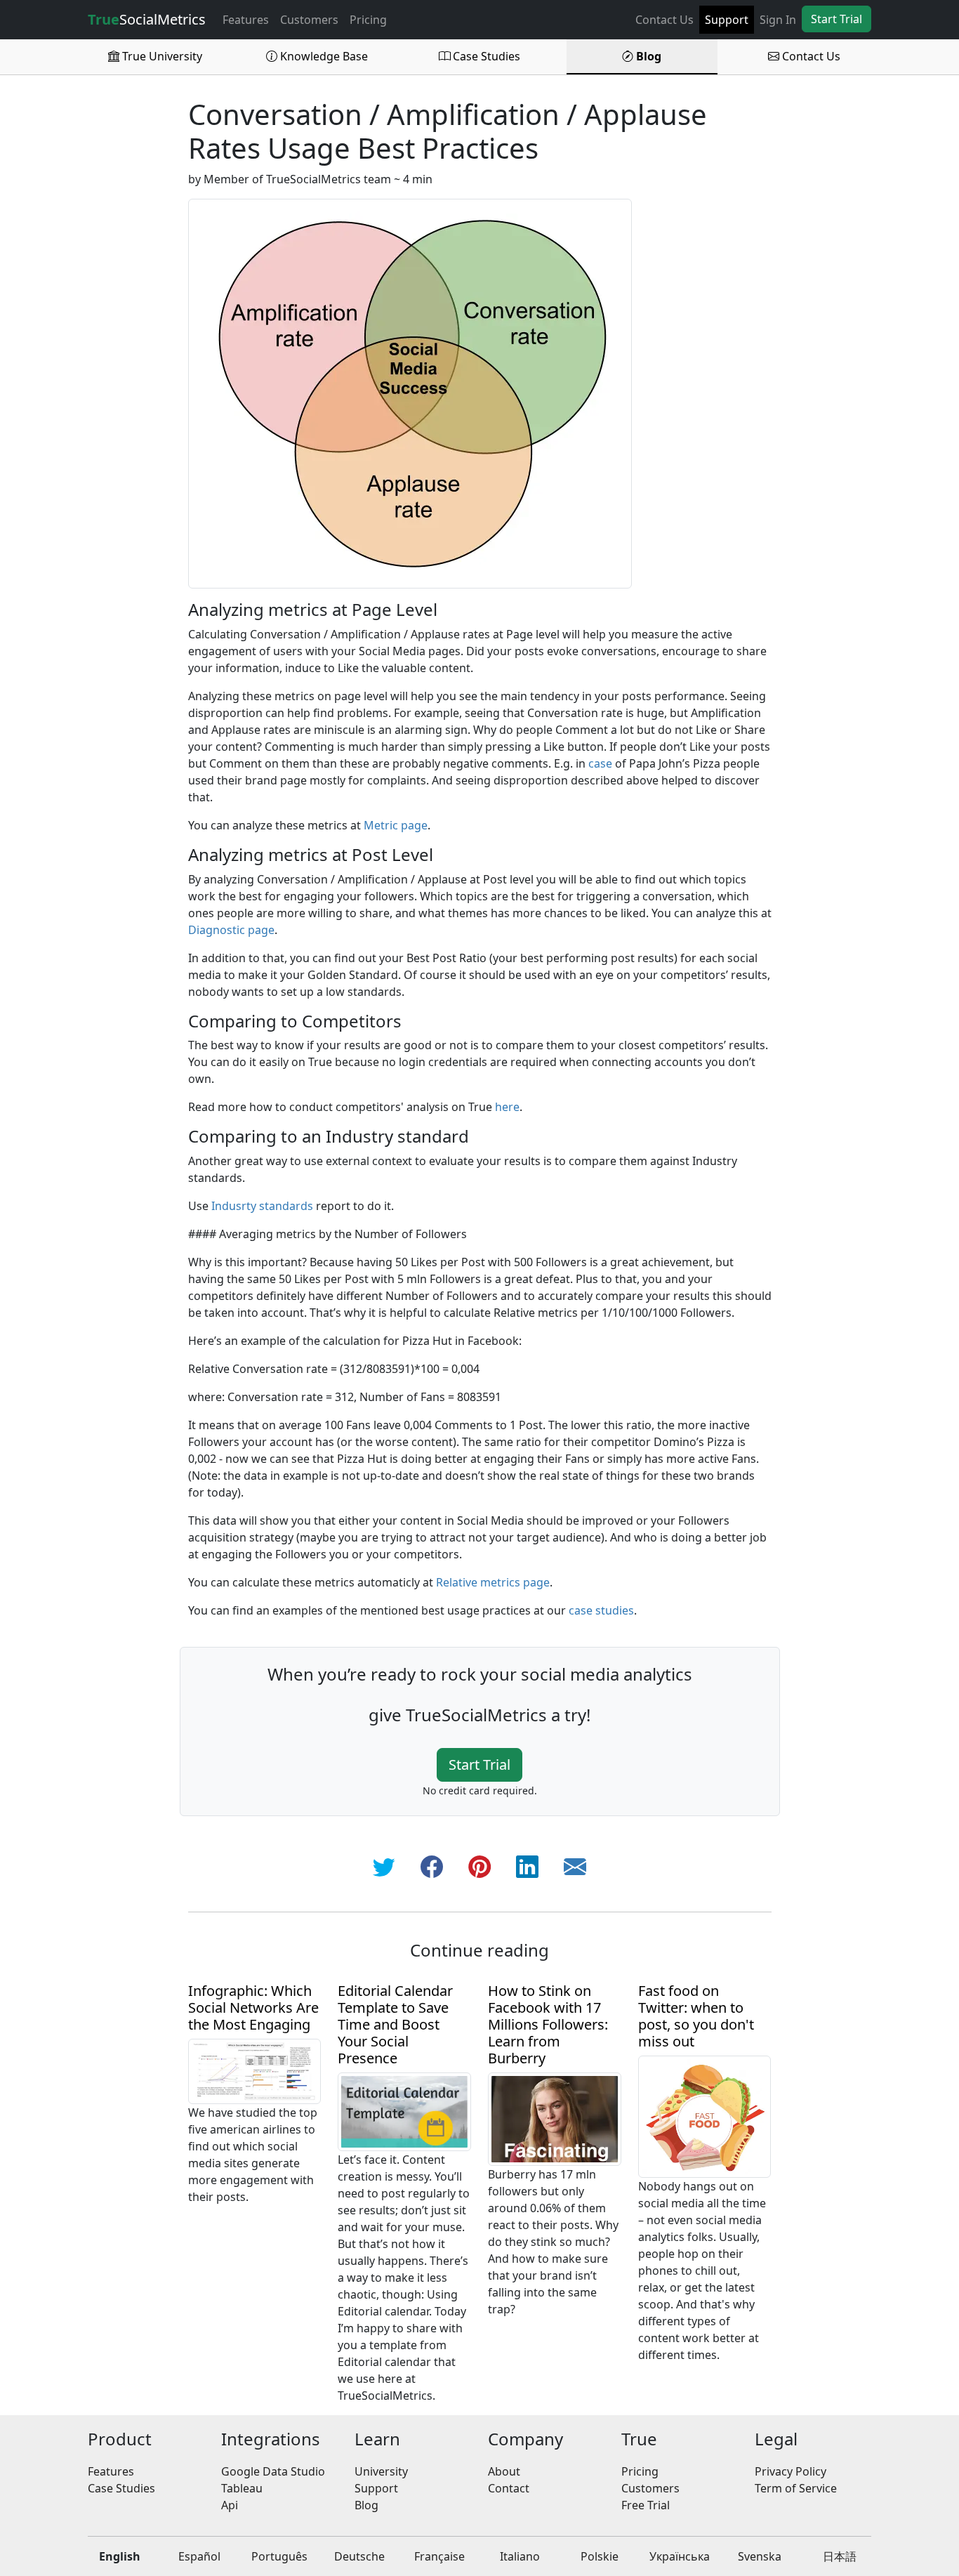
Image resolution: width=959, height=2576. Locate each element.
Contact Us (664, 20)
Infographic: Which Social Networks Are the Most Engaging (253, 2007)
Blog (647, 56)
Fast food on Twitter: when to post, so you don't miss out (696, 2016)
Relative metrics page (493, 1582)
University (381, 2471)
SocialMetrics (147, 19)
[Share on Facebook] (432, 1866)
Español (199, 2556)
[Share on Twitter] (384, 1866)
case (600, 763)
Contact (509, 2488)
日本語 (840, 2556)
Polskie (600, 2556)
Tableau (242, 2488)
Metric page (396, 825)
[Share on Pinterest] (479, 1866)
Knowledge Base (323, 56)
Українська (680, 2556)
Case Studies (485, 56)
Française (439, 2556)
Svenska (760, 2556)
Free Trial (646, 2505)
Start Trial (836, 19)
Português (279, 2556)
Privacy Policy (791, 2471)
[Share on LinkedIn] (527, 1866)
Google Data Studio (273, 2471)
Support (727, 20)
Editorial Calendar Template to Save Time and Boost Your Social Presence (395, 2024)
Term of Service (796, 2488)
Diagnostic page (231, 930)
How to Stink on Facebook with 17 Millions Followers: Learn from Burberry (548, 2024)
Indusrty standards (262, 1206)
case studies (601, 1610)
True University (161, 56)
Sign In (778, 20)
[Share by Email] (575, 1866)
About (504, 2471)
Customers (309, 20)
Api (230, 2505)
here (507, 1107)
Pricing (368, 20)
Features (246, 20)
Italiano (520, 2556)
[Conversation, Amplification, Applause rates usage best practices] (410, 393)
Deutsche (359, 2556)
